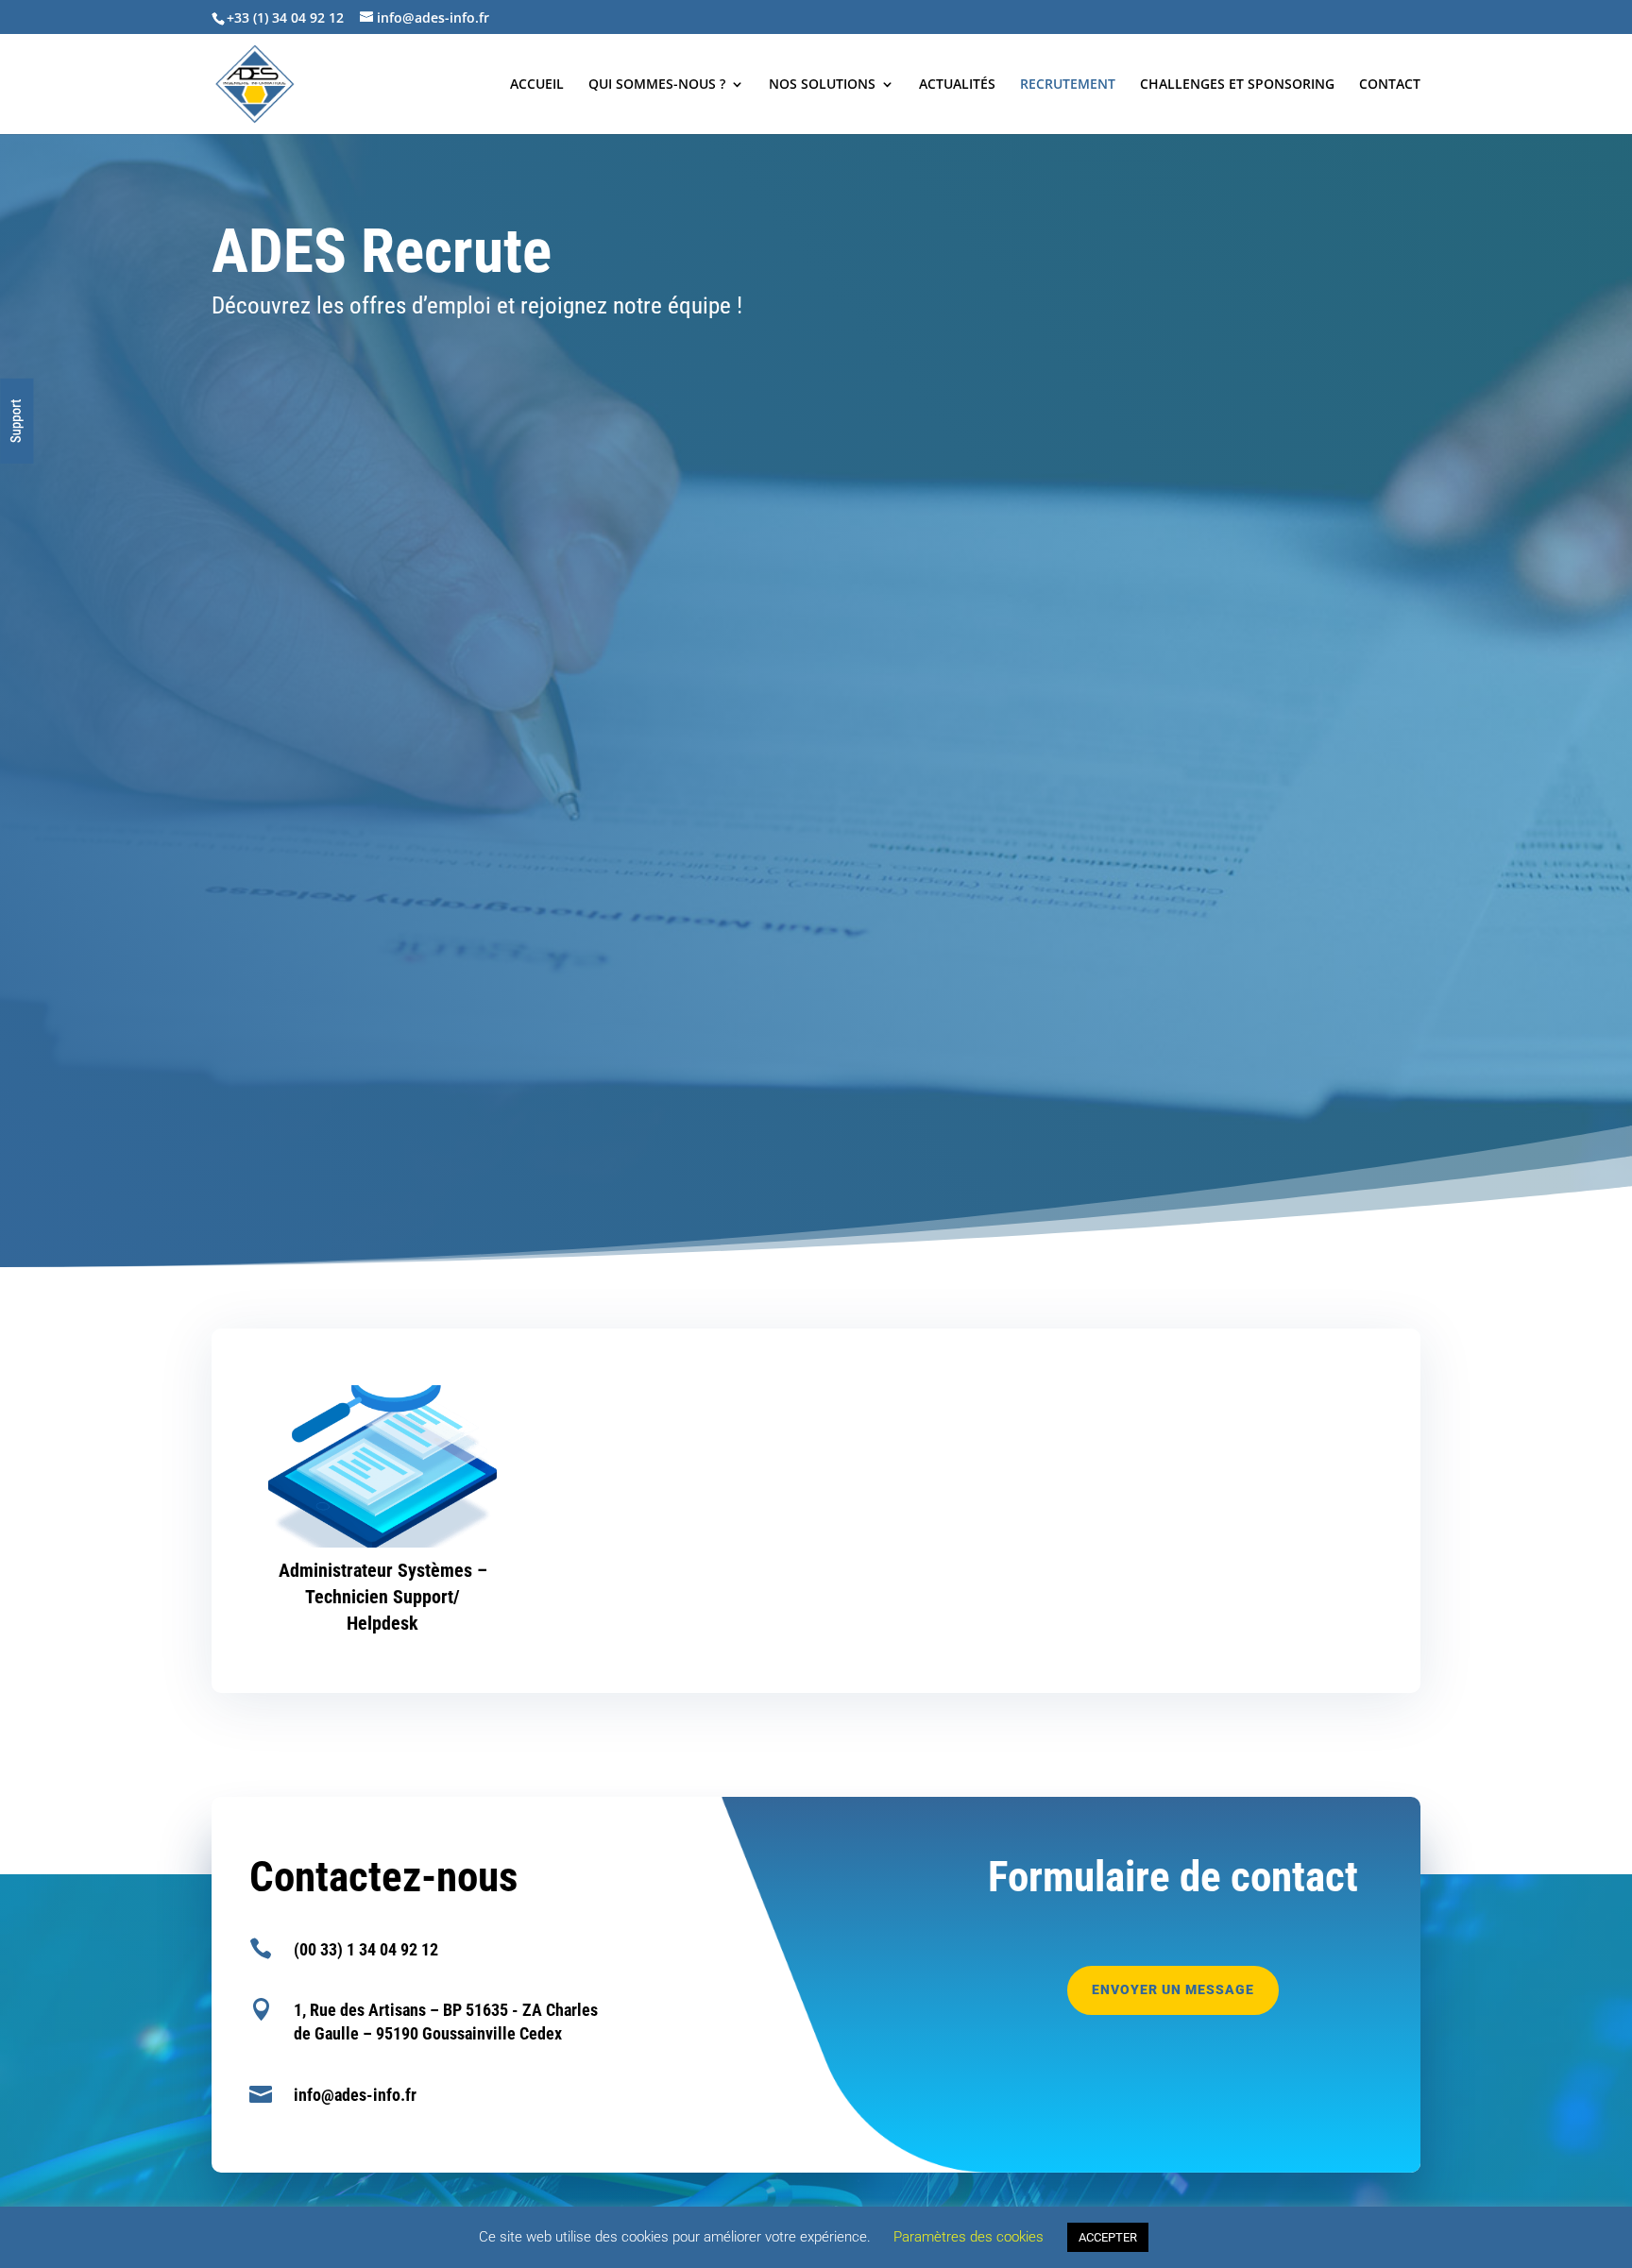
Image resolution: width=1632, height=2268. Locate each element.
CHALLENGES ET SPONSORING (1237, 85)
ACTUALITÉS (957, 85)
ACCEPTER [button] (1108, 2237)
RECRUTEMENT (1068, 85)
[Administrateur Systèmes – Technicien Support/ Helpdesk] (382, 1466)
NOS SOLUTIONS (822, 85)
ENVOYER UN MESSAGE (1173, 1989)
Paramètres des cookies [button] (969, 2237)
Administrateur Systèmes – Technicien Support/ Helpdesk (383, 1597)
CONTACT (1390, 85)
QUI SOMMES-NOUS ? (657, 85)
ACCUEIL (537, 85)
